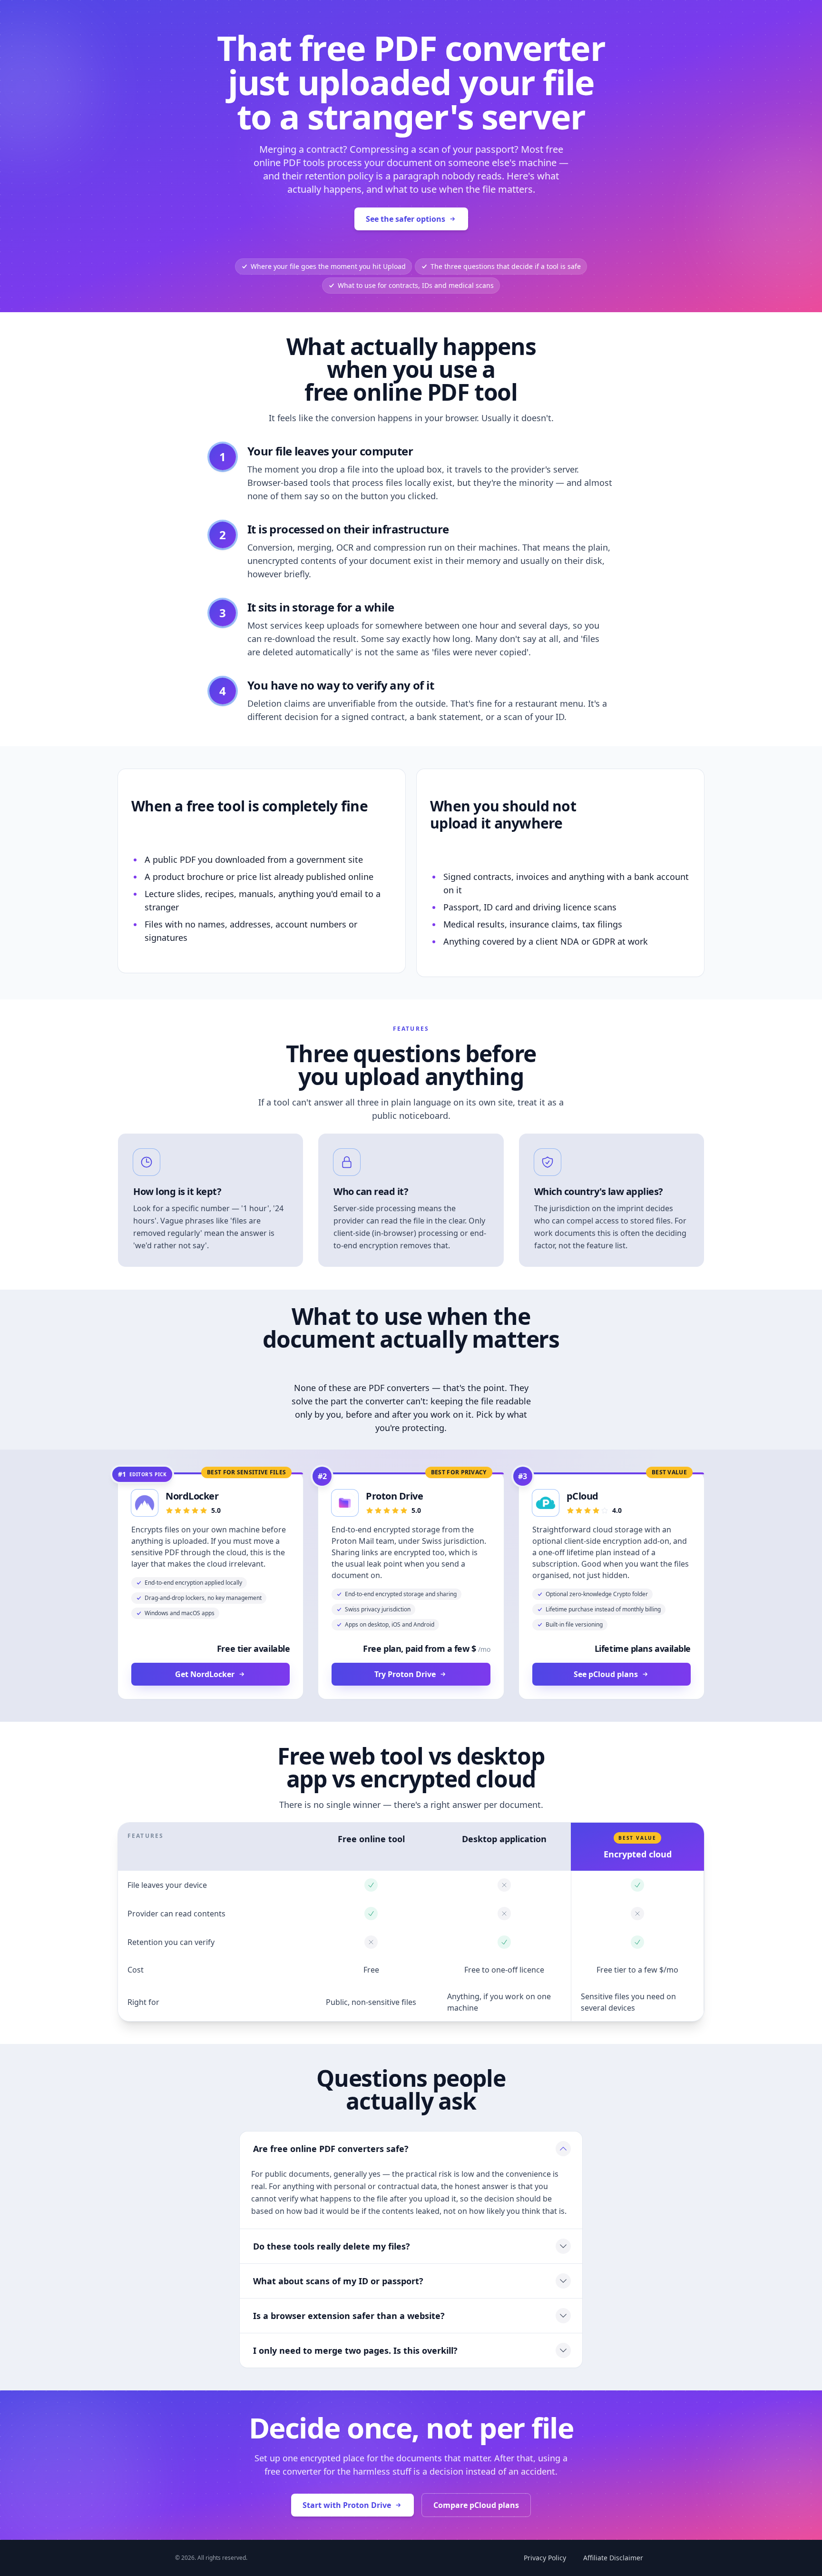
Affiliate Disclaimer (613, 2558)
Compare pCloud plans (476, 2505)
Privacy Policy (545, 2558)
